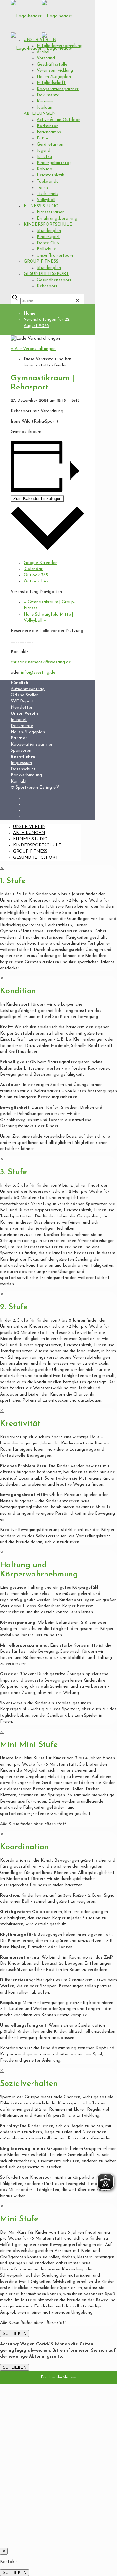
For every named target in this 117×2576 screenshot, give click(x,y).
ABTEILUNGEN (40, 114)
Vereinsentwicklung (55, 71)
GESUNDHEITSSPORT (46, 274)
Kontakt (19, 781)
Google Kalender (40, 563)
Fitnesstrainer (50, 212)
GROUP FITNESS (41, 262)
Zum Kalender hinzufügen (37, 499)
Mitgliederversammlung (60, 46)
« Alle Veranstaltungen (33, 349)
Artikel (43, 52)
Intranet (19, 720)
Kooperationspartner (58, 89)
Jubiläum (45, 108)
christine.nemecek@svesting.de (41, 662)
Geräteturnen (50, 144)
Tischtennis (47, 194)
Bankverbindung (26, 775)
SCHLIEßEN (14, 2334)
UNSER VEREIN (40, 40)
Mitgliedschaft (51, 83)
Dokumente (48, 95)
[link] (78, 301)
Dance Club (48, 243)
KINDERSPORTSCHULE (48, 225)
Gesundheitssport (54, 280)
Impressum (21, 763)
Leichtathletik (50, 175)
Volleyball (46, 200)
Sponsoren (21, 751)
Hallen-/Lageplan (54, 77)
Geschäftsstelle (52, 64)
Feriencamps (49, 132)
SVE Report (22, 701)
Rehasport (47, 286)
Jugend (44, 151)
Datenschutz (23, 769)
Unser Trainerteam (55, 255)
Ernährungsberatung (57, 218)
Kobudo (45, 169)
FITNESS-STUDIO (41, 206)
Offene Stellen (25, 695)
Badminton (48, 126)
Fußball (44, 138)
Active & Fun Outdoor (58, 120)
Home (30, 313)
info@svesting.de (38, 672)
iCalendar (33, 569)
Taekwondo (48, 181)
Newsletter (22, 707)
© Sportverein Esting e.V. (35, 788)
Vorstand (46, 58)
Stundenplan (49, 231)
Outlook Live (36, 581)
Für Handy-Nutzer (58, 2377)
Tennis (43, 188)
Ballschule (46, 249)
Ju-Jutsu (44, 157)
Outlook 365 (36, 575)
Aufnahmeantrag (28, 689)
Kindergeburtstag (54, 163)
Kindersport (48, 237)
